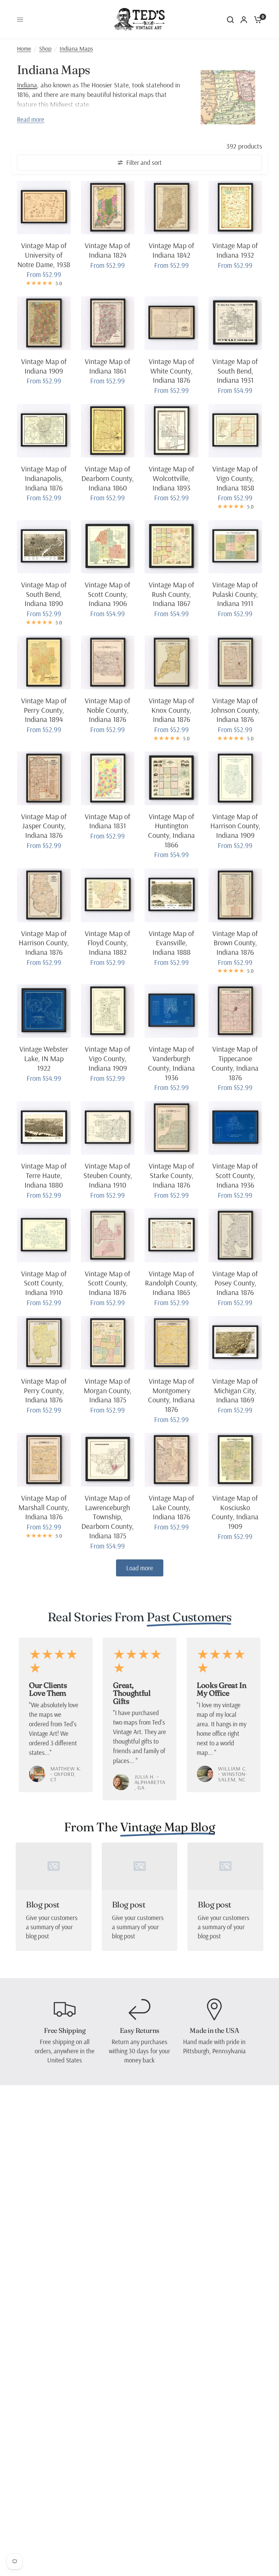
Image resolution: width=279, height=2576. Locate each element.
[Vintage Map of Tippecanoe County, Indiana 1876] (235, 1011)
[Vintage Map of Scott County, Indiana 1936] (235, 1128)
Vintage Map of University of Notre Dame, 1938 (44, 255)
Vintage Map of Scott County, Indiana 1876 (108, 1283)
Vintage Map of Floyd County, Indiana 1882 (108, 943)
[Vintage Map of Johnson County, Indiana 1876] (235, 662)
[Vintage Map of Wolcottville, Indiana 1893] (171, 431)
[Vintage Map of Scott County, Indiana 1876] (108, 1235)
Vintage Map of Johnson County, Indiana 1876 (235, 710)
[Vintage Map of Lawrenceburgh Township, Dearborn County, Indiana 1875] (108, 1460)
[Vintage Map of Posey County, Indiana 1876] (235, 1235)
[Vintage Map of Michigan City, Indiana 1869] (235, 1343)
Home (24, 48)
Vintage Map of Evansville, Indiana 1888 (171, 943)
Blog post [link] (43, 1905)
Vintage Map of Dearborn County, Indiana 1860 (108, 478)
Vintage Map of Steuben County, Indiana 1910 (108, 1175)
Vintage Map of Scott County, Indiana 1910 (44, 1283)
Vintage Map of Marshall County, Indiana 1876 (44, 1507)
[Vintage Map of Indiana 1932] (235, 208)
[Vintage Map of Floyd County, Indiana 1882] (108, 895)
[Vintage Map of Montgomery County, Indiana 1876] (171, 1343)
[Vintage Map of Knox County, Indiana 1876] (171, 662)
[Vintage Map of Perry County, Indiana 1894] (44, 662)
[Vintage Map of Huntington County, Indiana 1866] (171, 778)
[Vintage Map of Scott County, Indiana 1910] (44, 1235)
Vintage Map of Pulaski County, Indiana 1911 (235, 594)
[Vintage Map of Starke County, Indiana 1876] (171, 1128)
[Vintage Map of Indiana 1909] (44, 323)
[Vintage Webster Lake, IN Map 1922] (44, 1011)
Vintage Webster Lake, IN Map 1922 (44, 1058)
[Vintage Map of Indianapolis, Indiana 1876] (44, 431)
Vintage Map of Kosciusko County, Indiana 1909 (235, 1512)
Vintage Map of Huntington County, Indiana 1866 (171, 831)
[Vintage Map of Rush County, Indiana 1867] (171, 547)
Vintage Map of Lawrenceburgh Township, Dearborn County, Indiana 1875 (108, 1517)
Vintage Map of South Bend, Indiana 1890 (44, 594)
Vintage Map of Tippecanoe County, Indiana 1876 (235, 1063)
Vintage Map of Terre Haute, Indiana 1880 (44, 1175)
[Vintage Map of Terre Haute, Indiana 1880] (44, 1128)
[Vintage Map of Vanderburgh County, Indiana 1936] (171, 1011)
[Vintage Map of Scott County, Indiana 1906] (108, 547)
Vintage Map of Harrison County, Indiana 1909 (235, 826)
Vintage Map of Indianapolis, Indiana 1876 (44, 478)
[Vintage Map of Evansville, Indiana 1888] (171, 895)
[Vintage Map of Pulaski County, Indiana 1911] (235, 547)
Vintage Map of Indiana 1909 (44, 366)
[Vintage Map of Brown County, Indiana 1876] (235, 895)
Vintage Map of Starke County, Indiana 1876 (171, 1175)
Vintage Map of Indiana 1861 (108, 366)
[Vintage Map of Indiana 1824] (108, 208)
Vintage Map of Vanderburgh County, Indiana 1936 (171, 1063)
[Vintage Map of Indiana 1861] (108, 323)
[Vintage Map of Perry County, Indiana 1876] (44, 1343)
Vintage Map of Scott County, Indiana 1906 (108, 594)
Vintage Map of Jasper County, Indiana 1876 (44, 826)
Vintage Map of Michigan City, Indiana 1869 (235, 1390)
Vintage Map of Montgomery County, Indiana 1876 (171, 1395)
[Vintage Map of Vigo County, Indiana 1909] (108, 1011)
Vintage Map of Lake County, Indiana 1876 (171, 1507)
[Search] (230, 20)
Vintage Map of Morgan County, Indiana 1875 (108, 1390)
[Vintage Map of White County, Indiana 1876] (171, 323)
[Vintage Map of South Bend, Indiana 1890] (44, 547)
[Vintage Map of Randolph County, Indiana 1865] (171, 1235)
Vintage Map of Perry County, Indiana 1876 (44, 1390)
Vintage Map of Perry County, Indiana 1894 (44, 710)
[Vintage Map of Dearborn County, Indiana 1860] (108, 431)
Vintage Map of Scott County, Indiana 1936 (235, 1175)
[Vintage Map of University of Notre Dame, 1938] (44, 208)
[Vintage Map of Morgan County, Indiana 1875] (108, 1343)
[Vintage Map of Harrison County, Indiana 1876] (44, 895)
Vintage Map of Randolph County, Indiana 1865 (171, 1283)
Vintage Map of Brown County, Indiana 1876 (235, 943)
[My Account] (244, 20)
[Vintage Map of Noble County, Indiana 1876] (108, 662)
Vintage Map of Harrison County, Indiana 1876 (44, 943)
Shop (45, 48)
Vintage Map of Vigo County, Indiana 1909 (108, 1058)
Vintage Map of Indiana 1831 (108, 821)
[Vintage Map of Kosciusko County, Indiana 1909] (235, 1460)
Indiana (27, 85)
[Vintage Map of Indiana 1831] (108, 778)
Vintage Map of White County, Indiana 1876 (171, 371)
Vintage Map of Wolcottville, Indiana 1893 (171, 478)
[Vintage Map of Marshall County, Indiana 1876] (44, 1460)
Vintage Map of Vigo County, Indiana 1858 (235, 478)
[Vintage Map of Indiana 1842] (171, 208)
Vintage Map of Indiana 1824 (108, 250)
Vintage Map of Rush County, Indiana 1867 (171, 594)
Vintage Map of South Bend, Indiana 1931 (235, 371)
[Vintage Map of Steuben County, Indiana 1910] (108, 1128)
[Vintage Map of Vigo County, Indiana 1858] (235, 431)
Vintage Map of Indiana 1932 (235, 250)
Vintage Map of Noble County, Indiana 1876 (108, 710)
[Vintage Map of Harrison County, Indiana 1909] (235, 778)
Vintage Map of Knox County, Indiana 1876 (171, 710)
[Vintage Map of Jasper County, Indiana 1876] (44, 778)
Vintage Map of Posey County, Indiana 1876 (235, 1283)
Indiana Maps (76, 48)
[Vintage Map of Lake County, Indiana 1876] (171, 1460)
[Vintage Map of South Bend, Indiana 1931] (235, 323)
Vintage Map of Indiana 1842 (171, 250)
